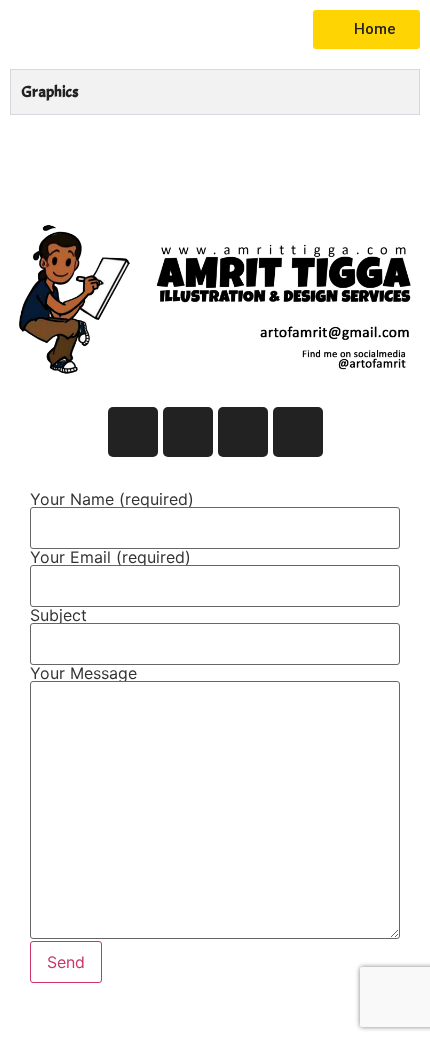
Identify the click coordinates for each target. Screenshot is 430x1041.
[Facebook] (133, 432)
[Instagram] (243, 432)
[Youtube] (298, 432)
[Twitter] (188, 432)
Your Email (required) (110, 558)
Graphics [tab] (50, 92)
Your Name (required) (112, 500)
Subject (58, 616)
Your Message (83, 674)
